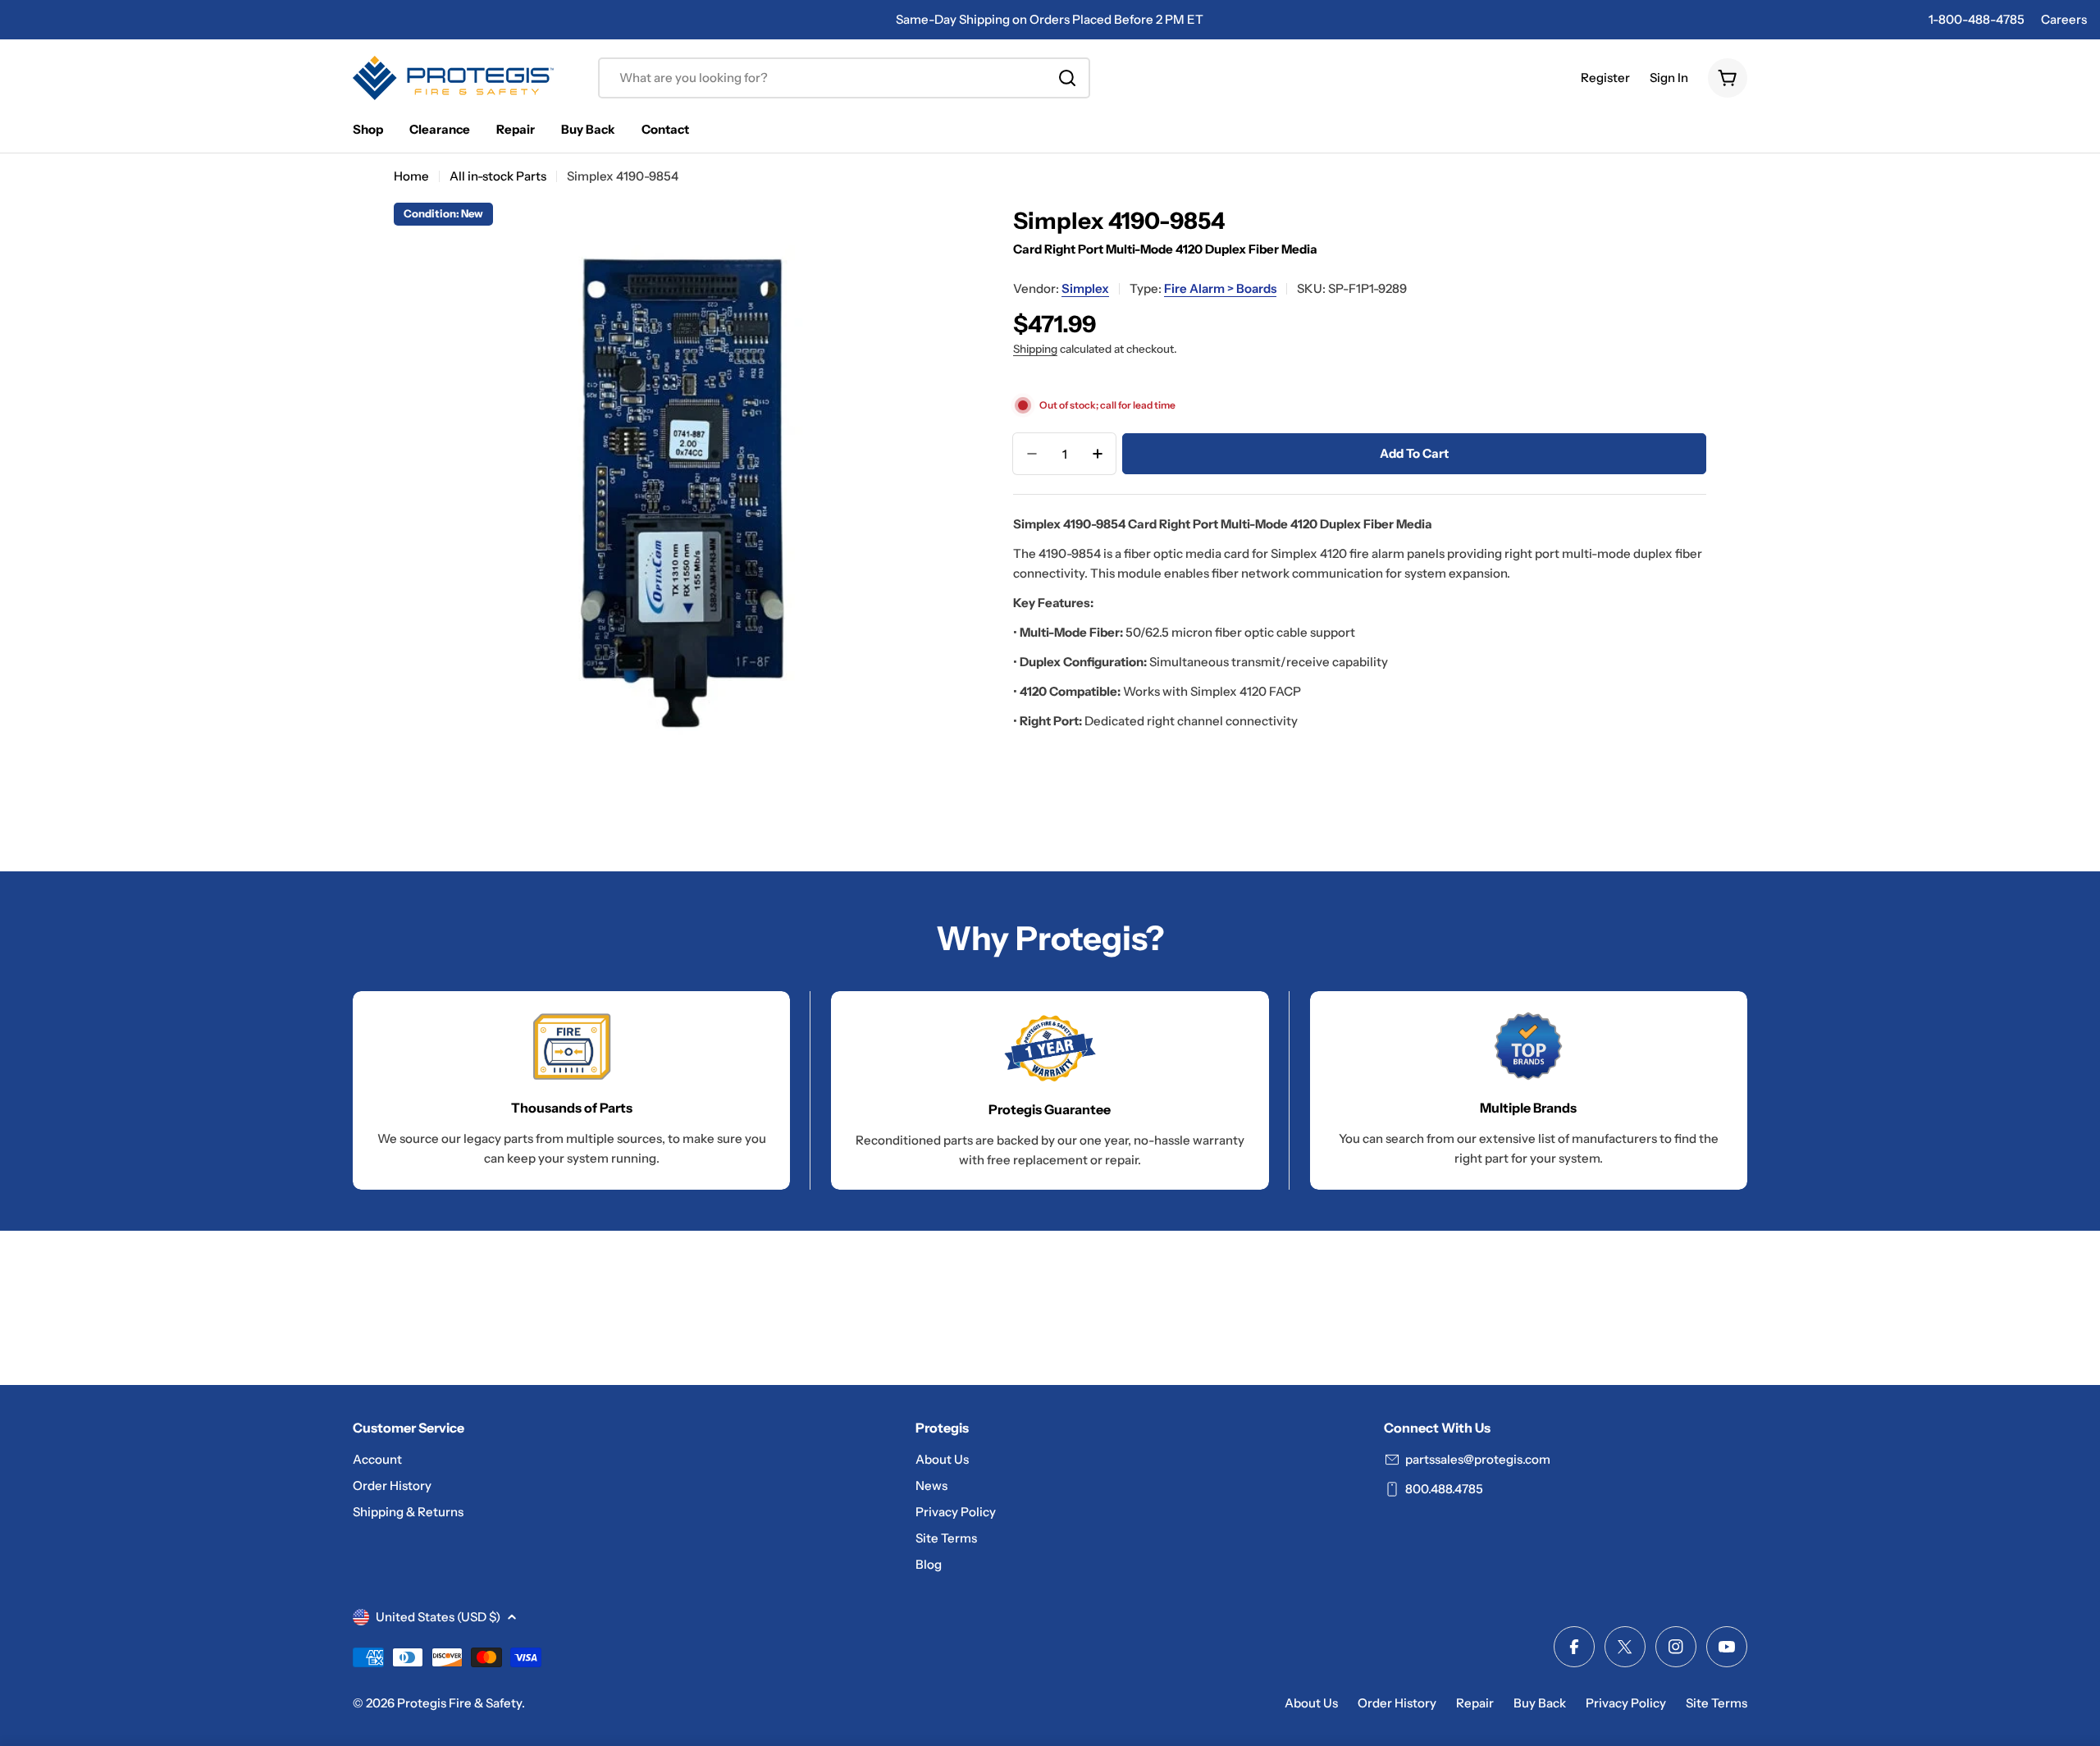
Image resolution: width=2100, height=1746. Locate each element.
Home (411, 176)
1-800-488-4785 (1977, 19)
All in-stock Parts (498, 176)
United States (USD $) (438, 1617)
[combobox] (844, 78)
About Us (1311, 1703)
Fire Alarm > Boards (1220, 288)
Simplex (1085, 288)
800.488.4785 (1444, 1489)
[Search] (1067, 78)
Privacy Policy (1626, 1703)
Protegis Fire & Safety (459, 1703)
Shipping (1035, 349)
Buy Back (1540, 1703)
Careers (2064, 19)
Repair (1475, 1703)
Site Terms (1717, 1703)
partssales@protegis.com (1478, 1459)
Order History (1397, 1703)
